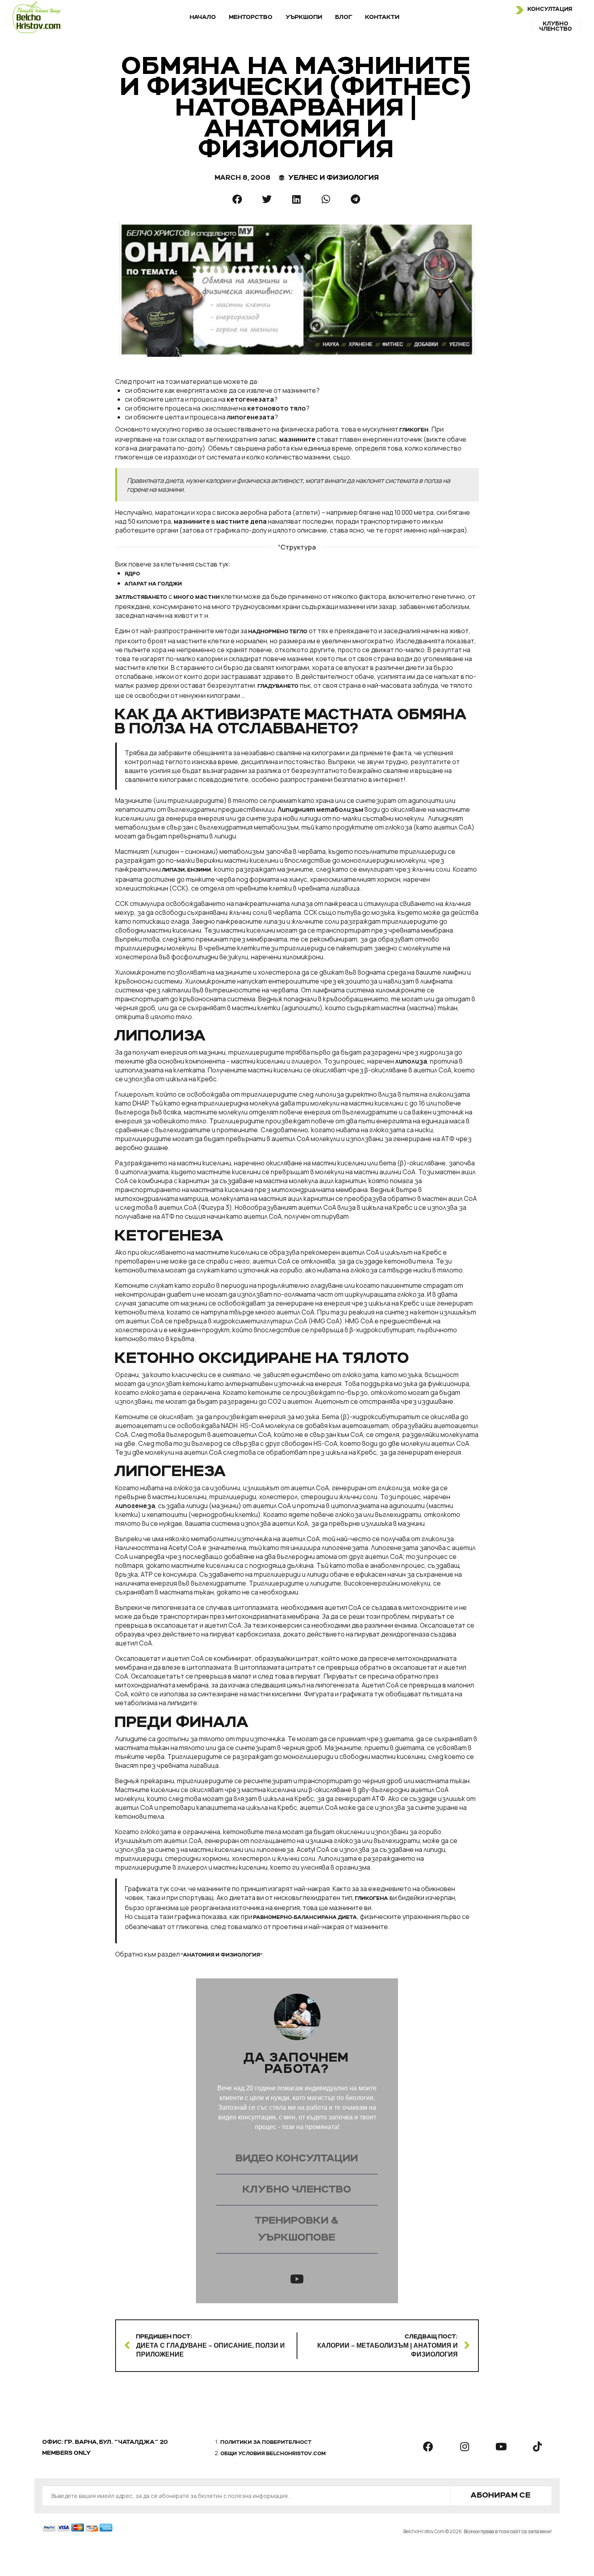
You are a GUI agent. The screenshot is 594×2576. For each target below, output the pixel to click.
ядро (133, 574)
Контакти (382, 17)
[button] (238, 199)
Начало (203, 17)
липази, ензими (187, 870)
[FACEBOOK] (428, 2447)
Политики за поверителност (266, 2443)
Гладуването (278, 687)
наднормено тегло (278, 632)
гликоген (414, 430)
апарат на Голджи (154, 584)
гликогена (372, 1899)
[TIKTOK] (537, 2447)
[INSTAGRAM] (465, 2447)
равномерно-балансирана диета (305, 1918)
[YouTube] (297, 2279)
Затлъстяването (141, 598)
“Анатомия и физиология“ (222, 1955)
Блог (344, 17)
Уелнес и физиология (334, 178)
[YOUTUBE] (501, 2447)
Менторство (251, 17)
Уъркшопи (304, 17)
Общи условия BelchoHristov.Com (273, 2454)
